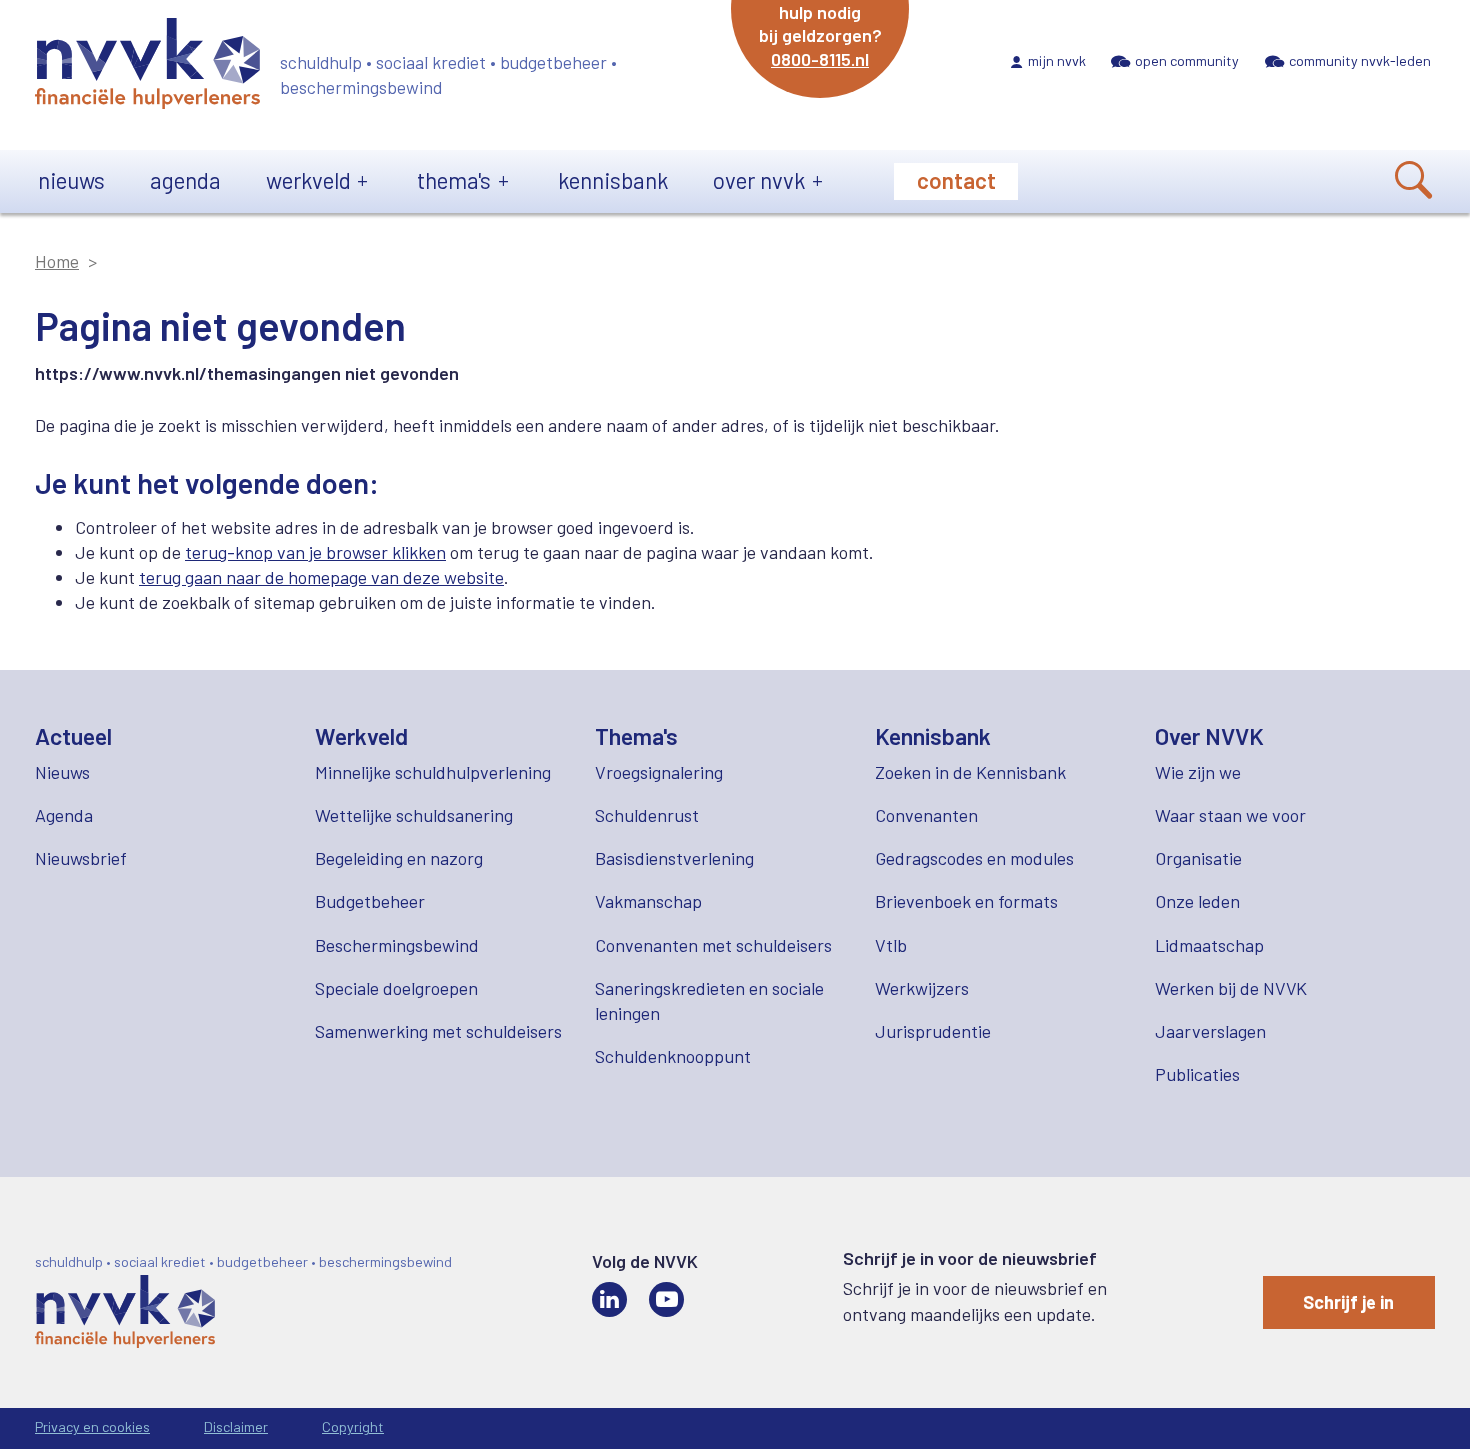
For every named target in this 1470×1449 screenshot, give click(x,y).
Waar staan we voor (1230, 815)
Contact (956, 180)
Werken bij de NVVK (1231, 988)
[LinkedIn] (609, 1299)
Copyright (353, 1426)
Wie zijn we (1198, 772)
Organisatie (1198, 858)
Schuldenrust (647, 815)
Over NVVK (759, 180)
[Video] (666, 1299)
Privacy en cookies (92, 1426)
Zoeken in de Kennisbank (970, 772)
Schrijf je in (1348, 1302)
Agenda (185, 180)
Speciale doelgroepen (396, 988)
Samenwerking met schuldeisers (438, 1031)
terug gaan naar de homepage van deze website (321, 577)
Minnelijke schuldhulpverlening (433, 772)
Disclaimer (236, 1426)
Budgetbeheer (370, 901)
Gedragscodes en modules (974, 858)
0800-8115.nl (820, 59)
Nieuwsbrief (81, 858)
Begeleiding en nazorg (399, 858)
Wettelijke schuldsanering (414, 815)
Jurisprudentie (933, 1031)
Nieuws (71, 180)
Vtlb (891, 945)
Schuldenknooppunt (673, 1056)
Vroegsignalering (659, 772)
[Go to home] (147, 67)
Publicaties (1197, 1074)
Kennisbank (613, 180)
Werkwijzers (922, 988)
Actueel (73, 736)
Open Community (1187, 60)
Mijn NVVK (1057, 60)
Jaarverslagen (1210, 1031)
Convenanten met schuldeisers (713, 945)
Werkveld (308, 180)
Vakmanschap (648, 901)
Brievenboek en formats (966, 901)
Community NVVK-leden (1360, 60)
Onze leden (1197, 901)
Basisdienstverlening (674, 858)
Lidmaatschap (1209, 945)
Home (57, 261)
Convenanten (926, 815)
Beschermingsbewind (397, 945)
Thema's (454, 180)
